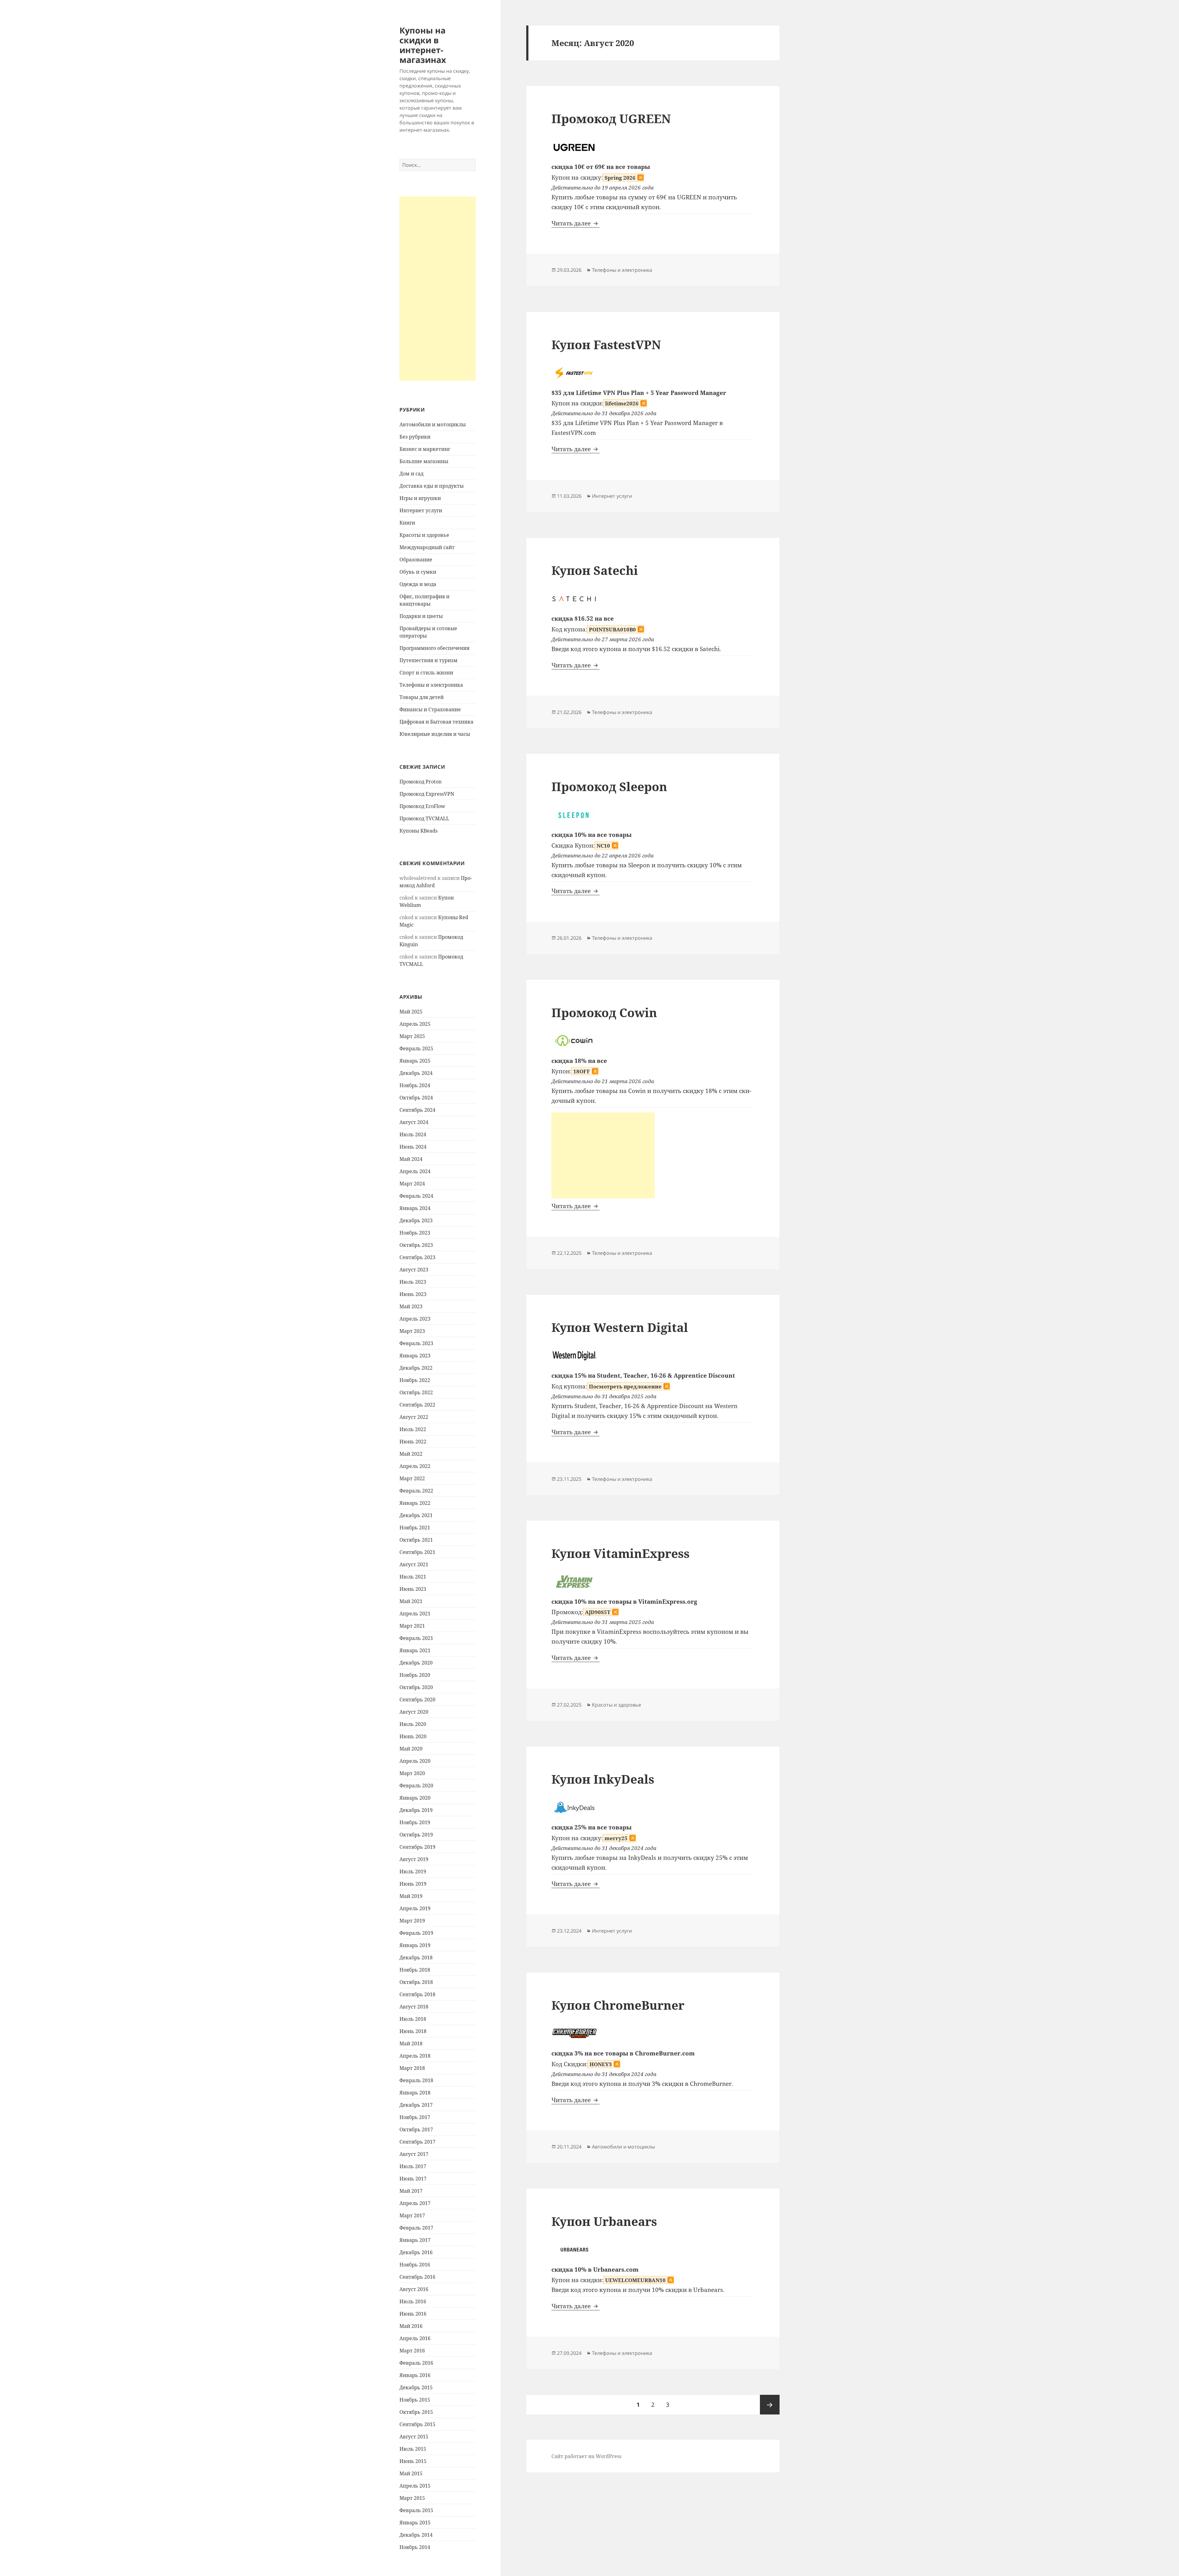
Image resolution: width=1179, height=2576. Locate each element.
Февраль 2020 (416, 1786)
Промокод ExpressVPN (427, 794)
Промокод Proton (420, 782)
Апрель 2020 (415, 1761)
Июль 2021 (413, 1577)
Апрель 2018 (415, 2056)
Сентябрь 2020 (417, 1700)
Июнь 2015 (413, 2461)
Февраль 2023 (416, 1343)
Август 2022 (414, 1417)
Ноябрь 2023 (415, 1233)
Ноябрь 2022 (415, 1380)
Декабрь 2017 (416, 2105)
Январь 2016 (415, 2375)
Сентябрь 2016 (417, 2277)
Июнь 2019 (413, 1884)
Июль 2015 (413, 2449)
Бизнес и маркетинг (425, 449)
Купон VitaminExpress (621, 1553)
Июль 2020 (413, 1724)
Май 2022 (411, 1454)
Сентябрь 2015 (417, 2424)
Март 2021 (412, 1626)
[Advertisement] (438, 289)
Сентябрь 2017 (417, 2142)
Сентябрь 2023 (417, 1257)
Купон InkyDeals (603, 1779)
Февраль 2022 (416, 1491)
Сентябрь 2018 (417, 1994)
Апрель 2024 (415, 1171)
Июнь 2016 (413, 2314)
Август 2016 (414, 2289)
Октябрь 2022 (416, 1392)
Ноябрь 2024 (415, 1085)
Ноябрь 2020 (415, 1675)
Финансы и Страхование (430, 709)
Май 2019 (411, 1896)
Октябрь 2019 (416, 1835)
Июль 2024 (413, 1134)
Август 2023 (414, 1270)
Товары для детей (422, 697)
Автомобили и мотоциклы (433, 424)
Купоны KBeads (418, 831)
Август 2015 (414, 2437)
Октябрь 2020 (416, 1687)
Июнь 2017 (413, 2179)
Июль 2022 (413, 1429)
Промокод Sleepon (609, 786)
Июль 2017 (413, 2166)
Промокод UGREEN (611, 118)
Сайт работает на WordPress (586, 2456)
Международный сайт (427, 547)
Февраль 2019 (416, 1933)
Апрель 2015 (415, 2486)
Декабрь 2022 (416, 1368)
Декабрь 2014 (416, 2535)
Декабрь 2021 (416, 1515)
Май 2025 (411, 1012)
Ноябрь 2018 (415, 1970)
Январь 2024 (415, 1208)
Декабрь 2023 (416, 1220)
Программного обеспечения (434, 648)
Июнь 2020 (413, 1736)
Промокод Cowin (604, 1012)
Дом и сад (411, 474)
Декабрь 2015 (416, 2387)
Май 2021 (411, 1601)
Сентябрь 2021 (417, 1552)
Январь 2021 (415, 1650)
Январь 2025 (415, 1061)
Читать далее (576, 223)
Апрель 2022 (415, 1466)
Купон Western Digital (620, 1327)
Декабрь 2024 (416, 1073)
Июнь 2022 (413, 1442)
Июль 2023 (413, 1282)
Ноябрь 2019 (415, 1822)
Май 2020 (411, 1749)
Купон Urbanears (604, 2221)
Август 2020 (414, 1712)
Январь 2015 (415, 2523)
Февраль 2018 (416, 2080)
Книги (407, 523)
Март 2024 (412, 1184)
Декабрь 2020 (416, 1663)
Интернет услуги (421, 510)
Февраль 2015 (416, 2510)
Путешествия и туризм (428, 660)
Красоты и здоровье (424, 535)
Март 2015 (412, 2498)
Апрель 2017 (415, 2203)
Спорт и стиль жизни (426, 673)
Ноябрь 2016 (415, 2265)
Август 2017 (414, 2154)
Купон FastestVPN (606, 344)
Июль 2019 (413, 1872)
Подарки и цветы (421, 616)
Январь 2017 (415, 2240)
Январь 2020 (415, 1798)
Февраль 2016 (416, 2363)
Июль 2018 (413, 2019)
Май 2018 (411, 2043)
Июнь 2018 (413, 2031)
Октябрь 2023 (416, 1245)
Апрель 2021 (415, 1614)
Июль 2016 (413, 2301)
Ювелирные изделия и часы (435, 734)
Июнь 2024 (413, 1147)
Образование (416, 560)
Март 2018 (412, 2068)
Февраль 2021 (416, 1638)
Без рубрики (415, 437)
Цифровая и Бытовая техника (436, 722)
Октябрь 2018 (416, 1982)
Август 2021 (414, 1564)
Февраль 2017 (416, 2228)
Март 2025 (412, 1036)
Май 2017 (411, 2191)
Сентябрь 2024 (417, 1110)
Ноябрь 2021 (415, 1528)
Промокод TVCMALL (424, 818)
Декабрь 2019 (416, 1810)
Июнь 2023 (413, 1294)
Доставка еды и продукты (432, 486)
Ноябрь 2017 (415, 2117)
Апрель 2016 (415, 2338)
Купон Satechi (595, 570)
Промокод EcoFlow (422, 806)
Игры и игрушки (420, 498)
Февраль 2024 (416, 1196)
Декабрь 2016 (416, 2252)
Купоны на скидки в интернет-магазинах (423, 45)
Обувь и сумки (418, 572)
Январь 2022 (415, 1503)
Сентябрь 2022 (417, 1405)
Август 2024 (414, 1122)
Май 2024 (411, 1159)
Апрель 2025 (415, 1024)
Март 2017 (412, 2215)
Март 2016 (412, 2351)
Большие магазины (424, 461)
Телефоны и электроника (431, 685)
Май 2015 (411, 2473)
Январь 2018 (415, 2093)
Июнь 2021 (413, 1589)
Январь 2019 (415, 1945)
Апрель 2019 (415, 1908)
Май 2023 (411, 1306)
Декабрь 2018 (416, 1957)
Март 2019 (412, 1921)
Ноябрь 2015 (415, 2400)
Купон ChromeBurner (618, 2005)
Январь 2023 (415, 1356)
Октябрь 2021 (416, 1540)
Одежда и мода (418, 584)
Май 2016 (411, 2326)
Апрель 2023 (415, 1319)
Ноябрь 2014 (415, 2547)
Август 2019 (414, 1859)
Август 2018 (414, 2007)
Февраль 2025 (416, 1048)
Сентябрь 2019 (417, 1847)
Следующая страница (770, 2405)
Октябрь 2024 (416, 1098)
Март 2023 (412, 1331)
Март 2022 (412, 1478)
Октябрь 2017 (416, 2129)
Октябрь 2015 (416, 2412)
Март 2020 (412, 1773)
